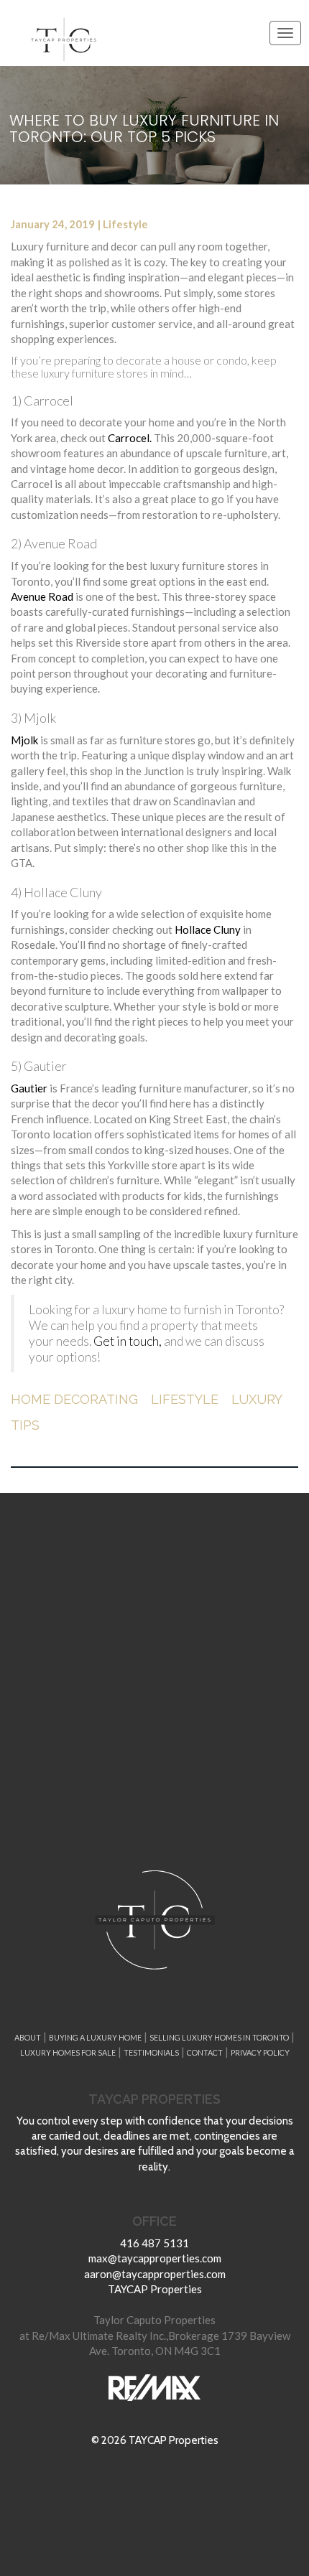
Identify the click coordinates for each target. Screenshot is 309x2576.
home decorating (74, 1399)
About (28, 2037)
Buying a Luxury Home (95, 2037)
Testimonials (151, 2052)
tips (25, 1425)
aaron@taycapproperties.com (155, 2274)
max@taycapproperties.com (155, 2258)
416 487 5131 (154, 2243)
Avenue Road (42, 596)
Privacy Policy (260, 2052)
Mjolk (24, 740)
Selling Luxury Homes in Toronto (219, 2037)
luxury (257, 1399)
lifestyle (185, 1399)
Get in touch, (128, 1341)
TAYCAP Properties (155, 2289)
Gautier (29, 1088)
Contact (205, 2052)
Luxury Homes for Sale (68, 2052)
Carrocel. (130, 438)
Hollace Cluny (208, 929)
